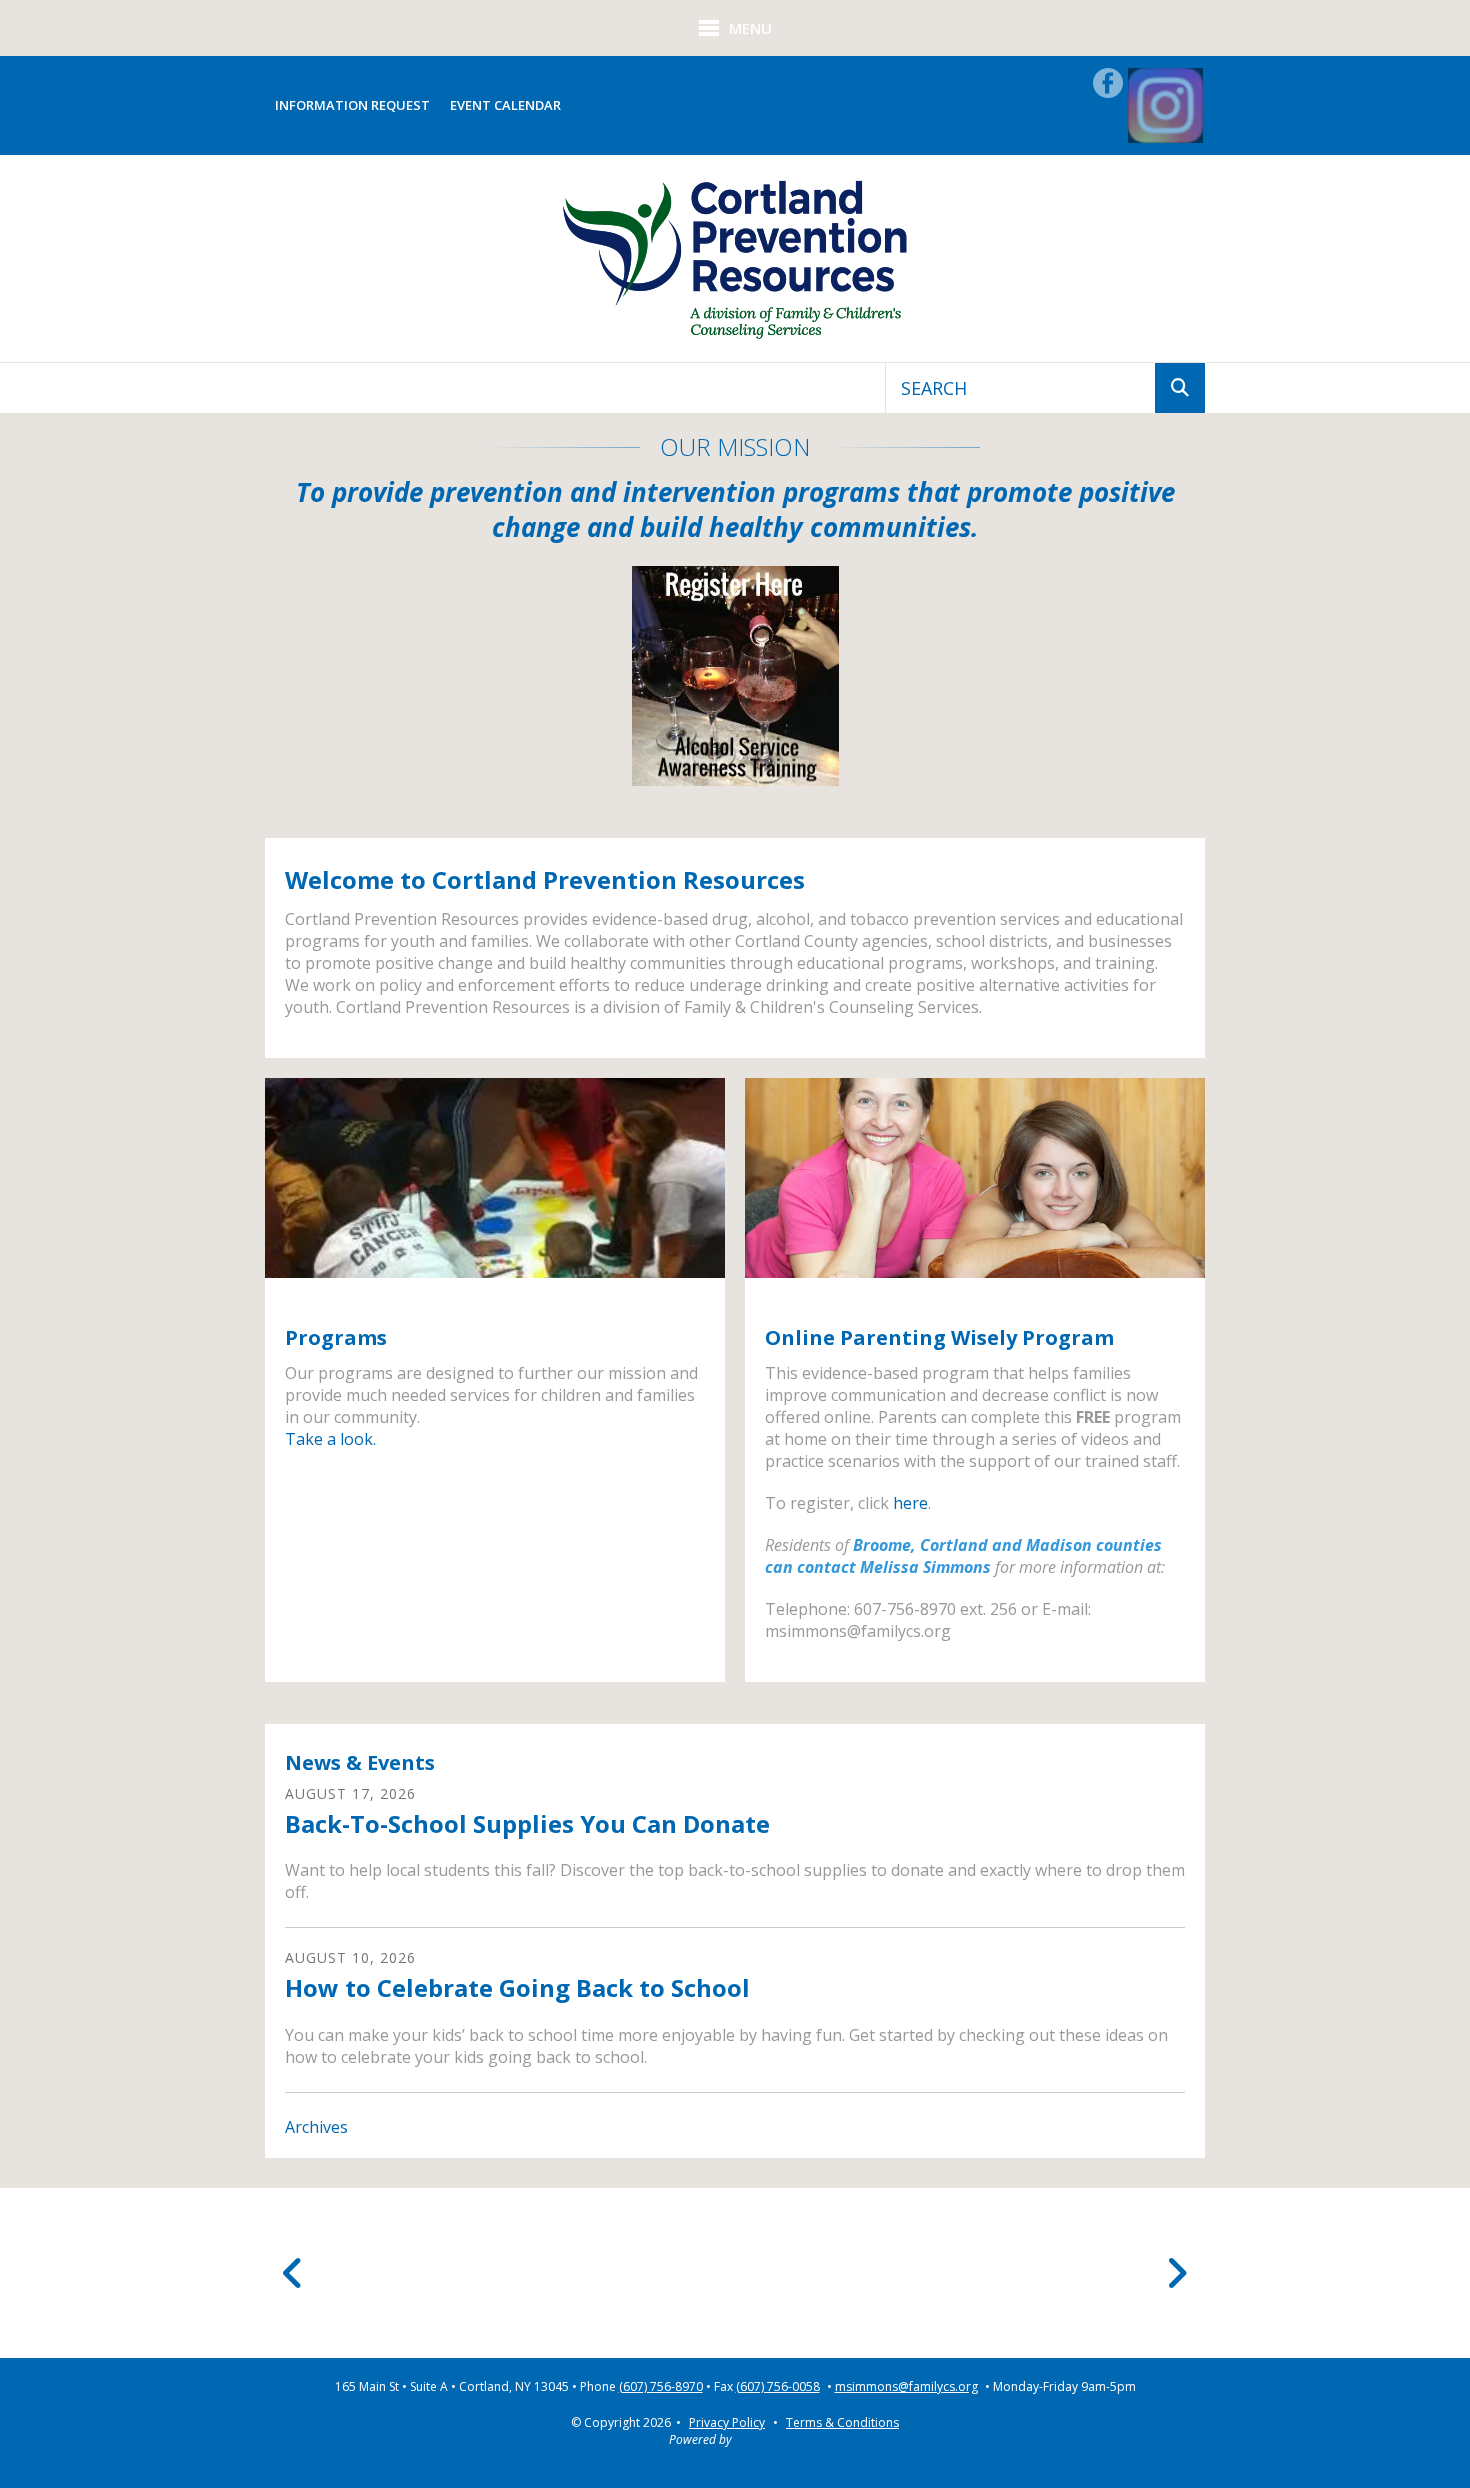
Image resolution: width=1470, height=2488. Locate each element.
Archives (316, 2127)
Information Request (352, 105)
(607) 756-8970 (661, 2387)
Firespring (768, 2439)
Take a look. (330, 1439)
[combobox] (1020, 388)
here (910, 1503)
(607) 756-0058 (778, 2387)
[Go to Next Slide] (1176, 2273)
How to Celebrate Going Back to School (517, 1987)
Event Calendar (505, 105)
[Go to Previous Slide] (293, 2273)
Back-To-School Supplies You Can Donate (527, 1823)
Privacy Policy (727, 2422)
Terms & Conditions (842, 2422)
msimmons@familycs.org (906, 2387)
